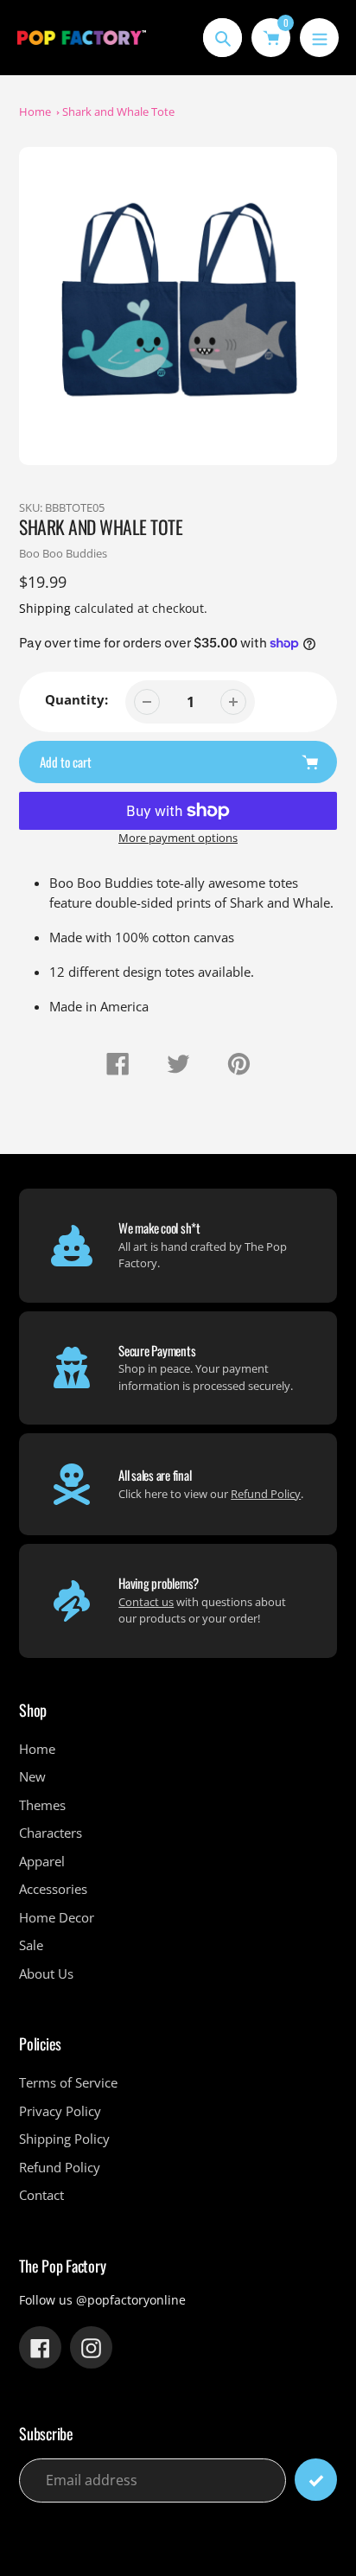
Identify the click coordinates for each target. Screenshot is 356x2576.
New (32, 1776)
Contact (41, 2195)
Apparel (42, 1861)
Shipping (45, 608)
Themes (42, 1805)
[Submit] (316, 2480)
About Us (46, 1973)
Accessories (53, 1889)
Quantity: (76, 699)
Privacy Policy (60, 2111)
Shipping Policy (64, 2139)
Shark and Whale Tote (118, 112)
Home (35, 112)
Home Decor (57, 1917)
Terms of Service (68, 2082)
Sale (31, 1945)
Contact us (146, 1602)
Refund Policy (266, 1494)
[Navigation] (319, 38)
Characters (51, 1833)
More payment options (178, 838)
